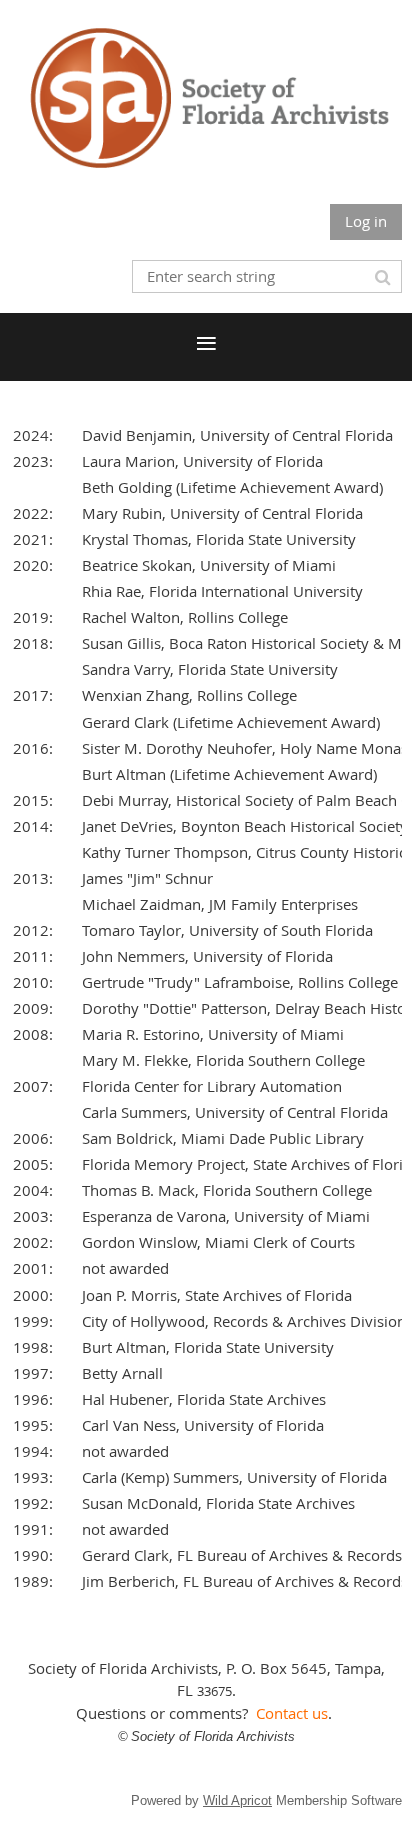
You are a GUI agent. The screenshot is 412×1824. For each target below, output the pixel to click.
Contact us (292, 1713)
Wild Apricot (237, 1800)
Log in (366, 221)
